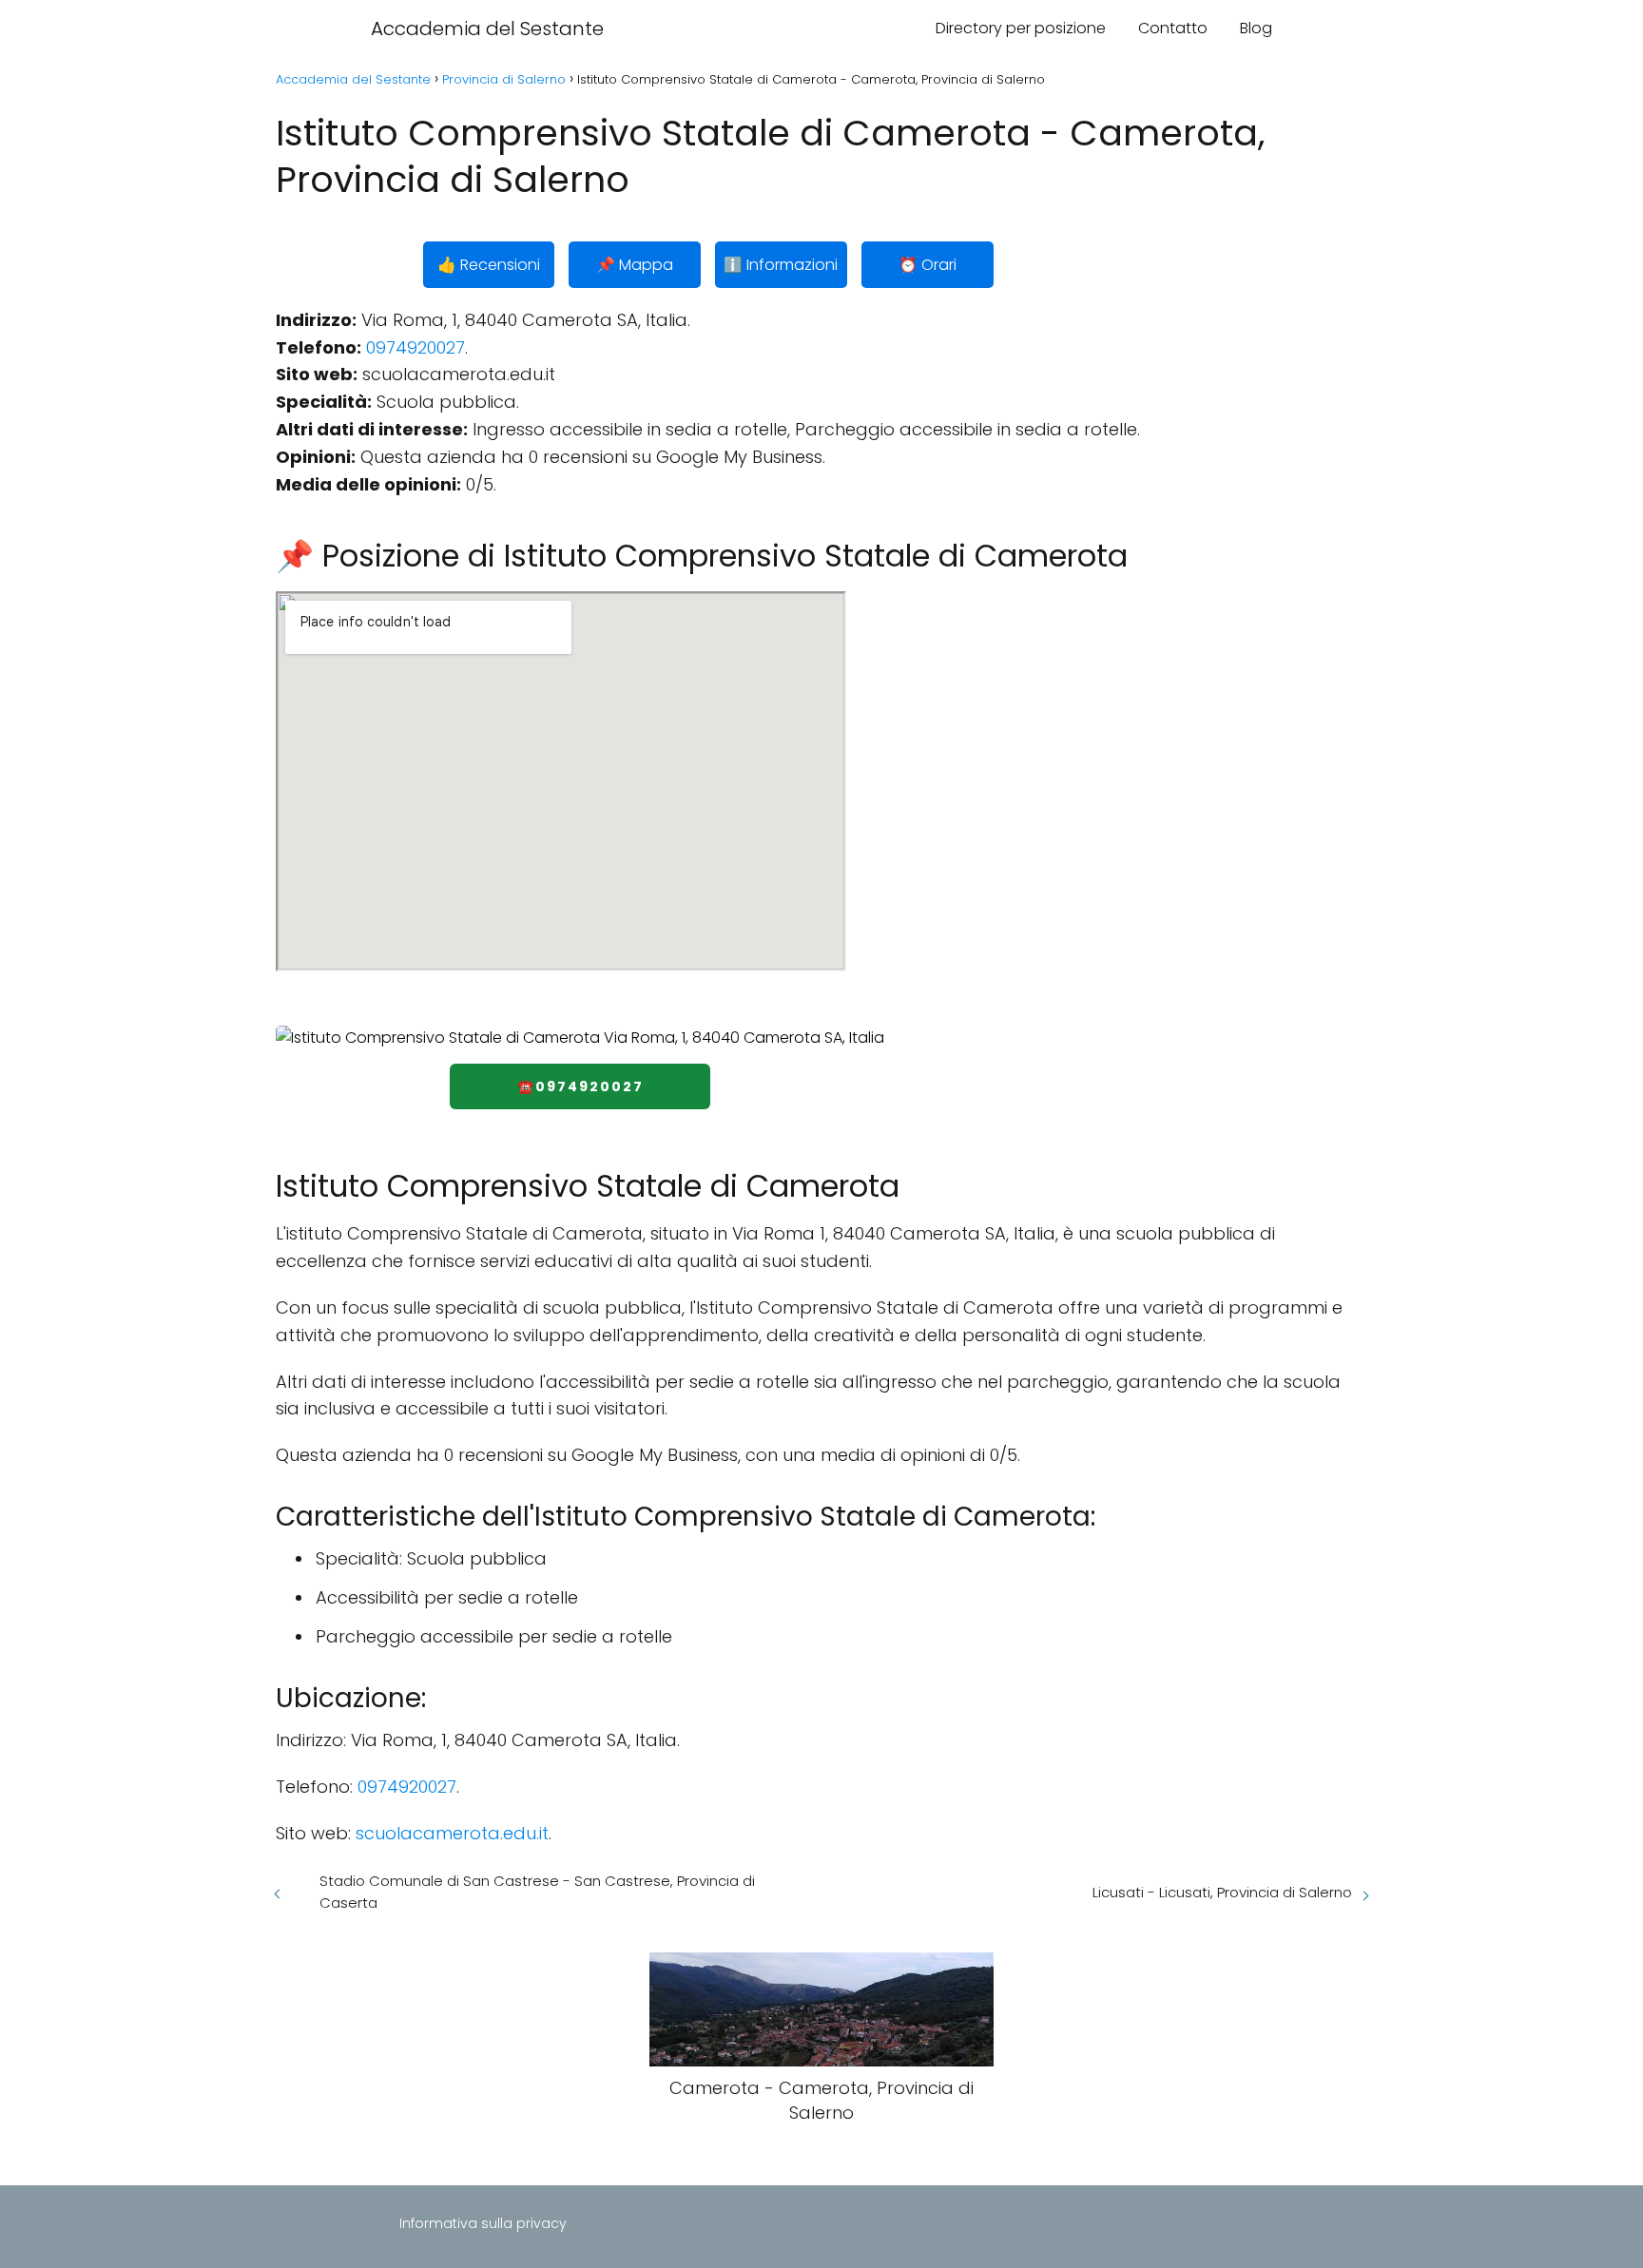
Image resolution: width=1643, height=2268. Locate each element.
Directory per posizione (1021, 28)
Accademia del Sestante (487, 29)
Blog (1256, 28)
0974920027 (416, 347)
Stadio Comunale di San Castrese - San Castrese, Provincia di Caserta (537, 1892)
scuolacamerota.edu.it (452, 1833)
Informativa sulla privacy (483, 2223)
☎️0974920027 (580, 1086)
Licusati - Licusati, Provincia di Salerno (1222, 1892)
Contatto (1173, 28)
